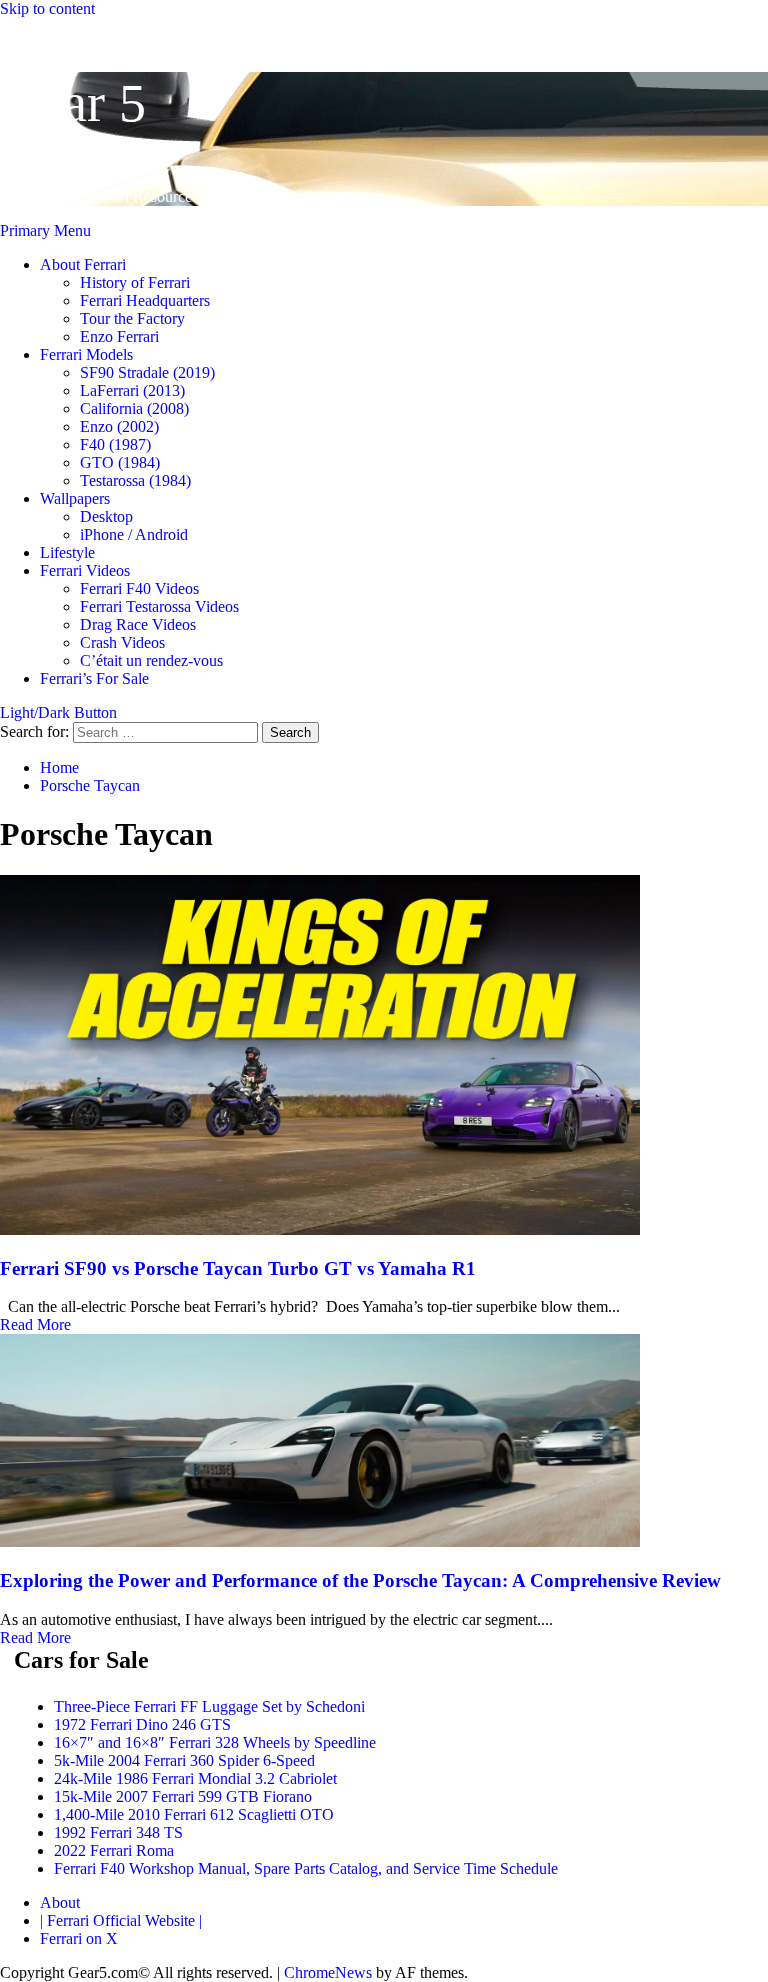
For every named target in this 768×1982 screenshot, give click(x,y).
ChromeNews (328, 1972)
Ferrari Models (86, 354)
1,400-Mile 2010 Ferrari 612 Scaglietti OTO (194, 1814)
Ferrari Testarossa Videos (159, 606)
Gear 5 (73, 103)
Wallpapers (75, 498)
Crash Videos (122, 642)
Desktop (106, 516)
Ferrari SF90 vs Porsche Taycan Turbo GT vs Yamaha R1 (238, 1268)
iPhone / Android (134, 534)
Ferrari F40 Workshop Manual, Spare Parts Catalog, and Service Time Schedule (306, 1868)
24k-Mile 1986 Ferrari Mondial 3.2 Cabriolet (195, 1778)
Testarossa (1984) (135, 480)
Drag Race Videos (138, 624)
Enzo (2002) (119, 426)
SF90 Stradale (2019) (147, 372)
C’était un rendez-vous (151, 660)
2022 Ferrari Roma (114, 1850)
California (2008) (134, 408)
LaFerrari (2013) (132, 390)
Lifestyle (67, 552)
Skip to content (47, 8)
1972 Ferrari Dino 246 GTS (142, 1724)
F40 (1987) (115, 444)
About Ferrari (83, 264)
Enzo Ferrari (119, 336)
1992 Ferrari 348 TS (118, 1832)
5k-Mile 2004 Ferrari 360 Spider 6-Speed (184, 1760)
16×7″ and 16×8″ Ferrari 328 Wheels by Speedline (215, 1742)
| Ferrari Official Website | (121, 1920)
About (60, 1902)
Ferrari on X (79, 1938)
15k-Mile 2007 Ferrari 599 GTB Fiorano (183, 1796)
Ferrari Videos (85, 570)
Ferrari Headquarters (145, 300)
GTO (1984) (120, 462)
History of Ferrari (135, 282)
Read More (35, 1324)
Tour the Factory (132, 318)
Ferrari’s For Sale (94, 678)
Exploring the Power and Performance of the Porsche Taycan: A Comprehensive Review (360, 1580)
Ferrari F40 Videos (139, 588)
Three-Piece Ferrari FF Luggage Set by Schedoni (209, 1706)
